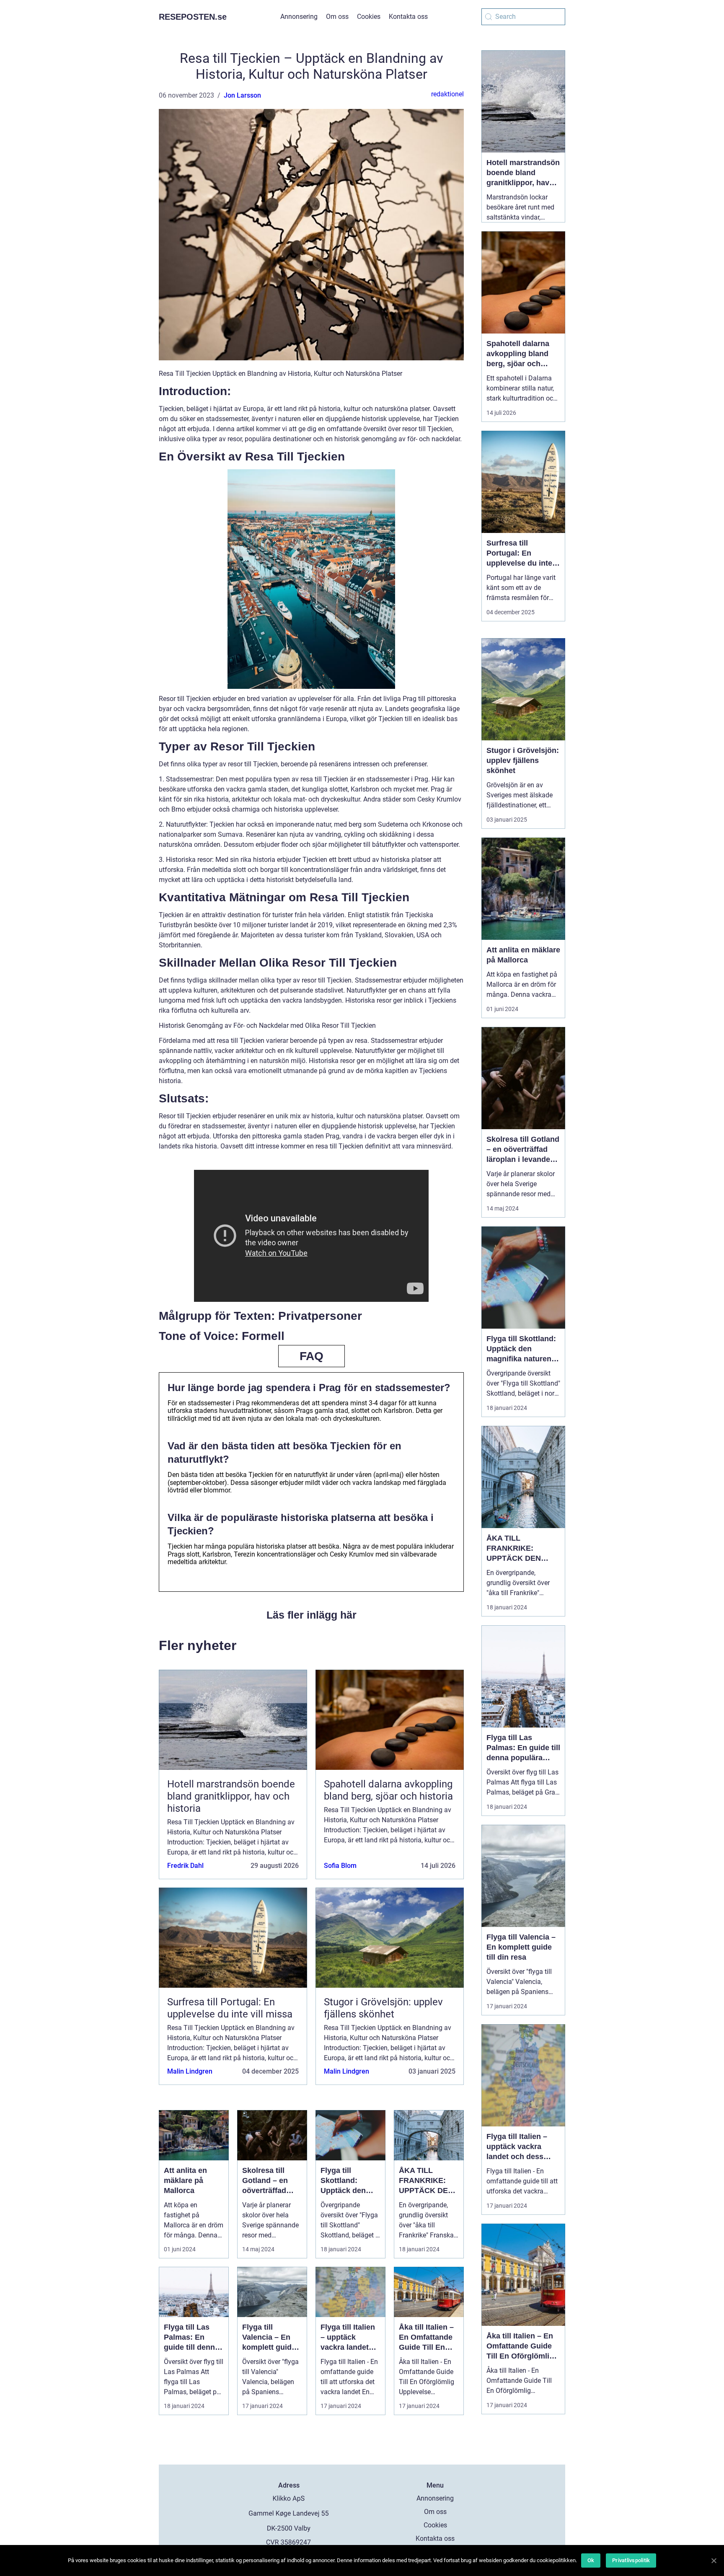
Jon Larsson (242, 95)
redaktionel (447, 94)
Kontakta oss (408, 17)
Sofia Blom (340, 1866)
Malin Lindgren (190, 2071)
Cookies (369, 17)
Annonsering (299, 17)
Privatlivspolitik (631, 2560)
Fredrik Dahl (185, 1866)
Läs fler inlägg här (312, 1615)
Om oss (337, 17)
